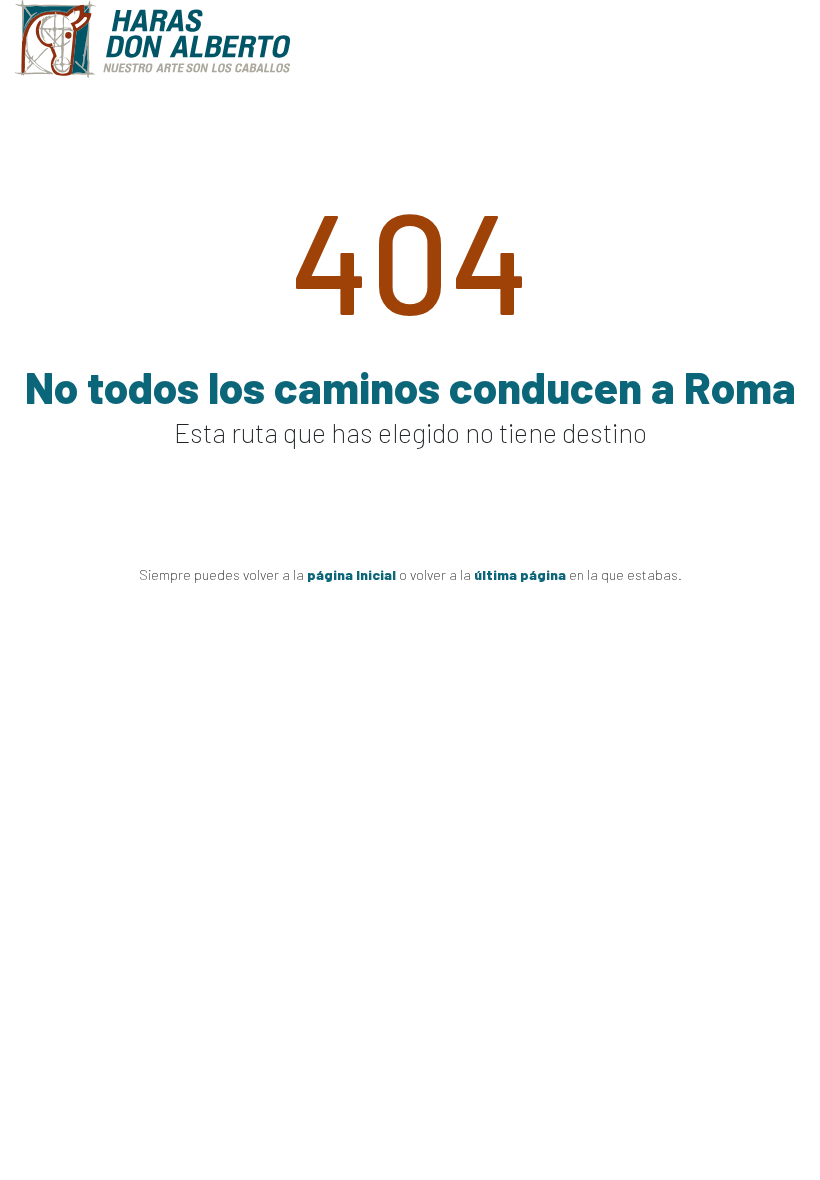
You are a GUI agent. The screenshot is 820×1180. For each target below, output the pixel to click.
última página (520, 574)
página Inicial (351, 574)
